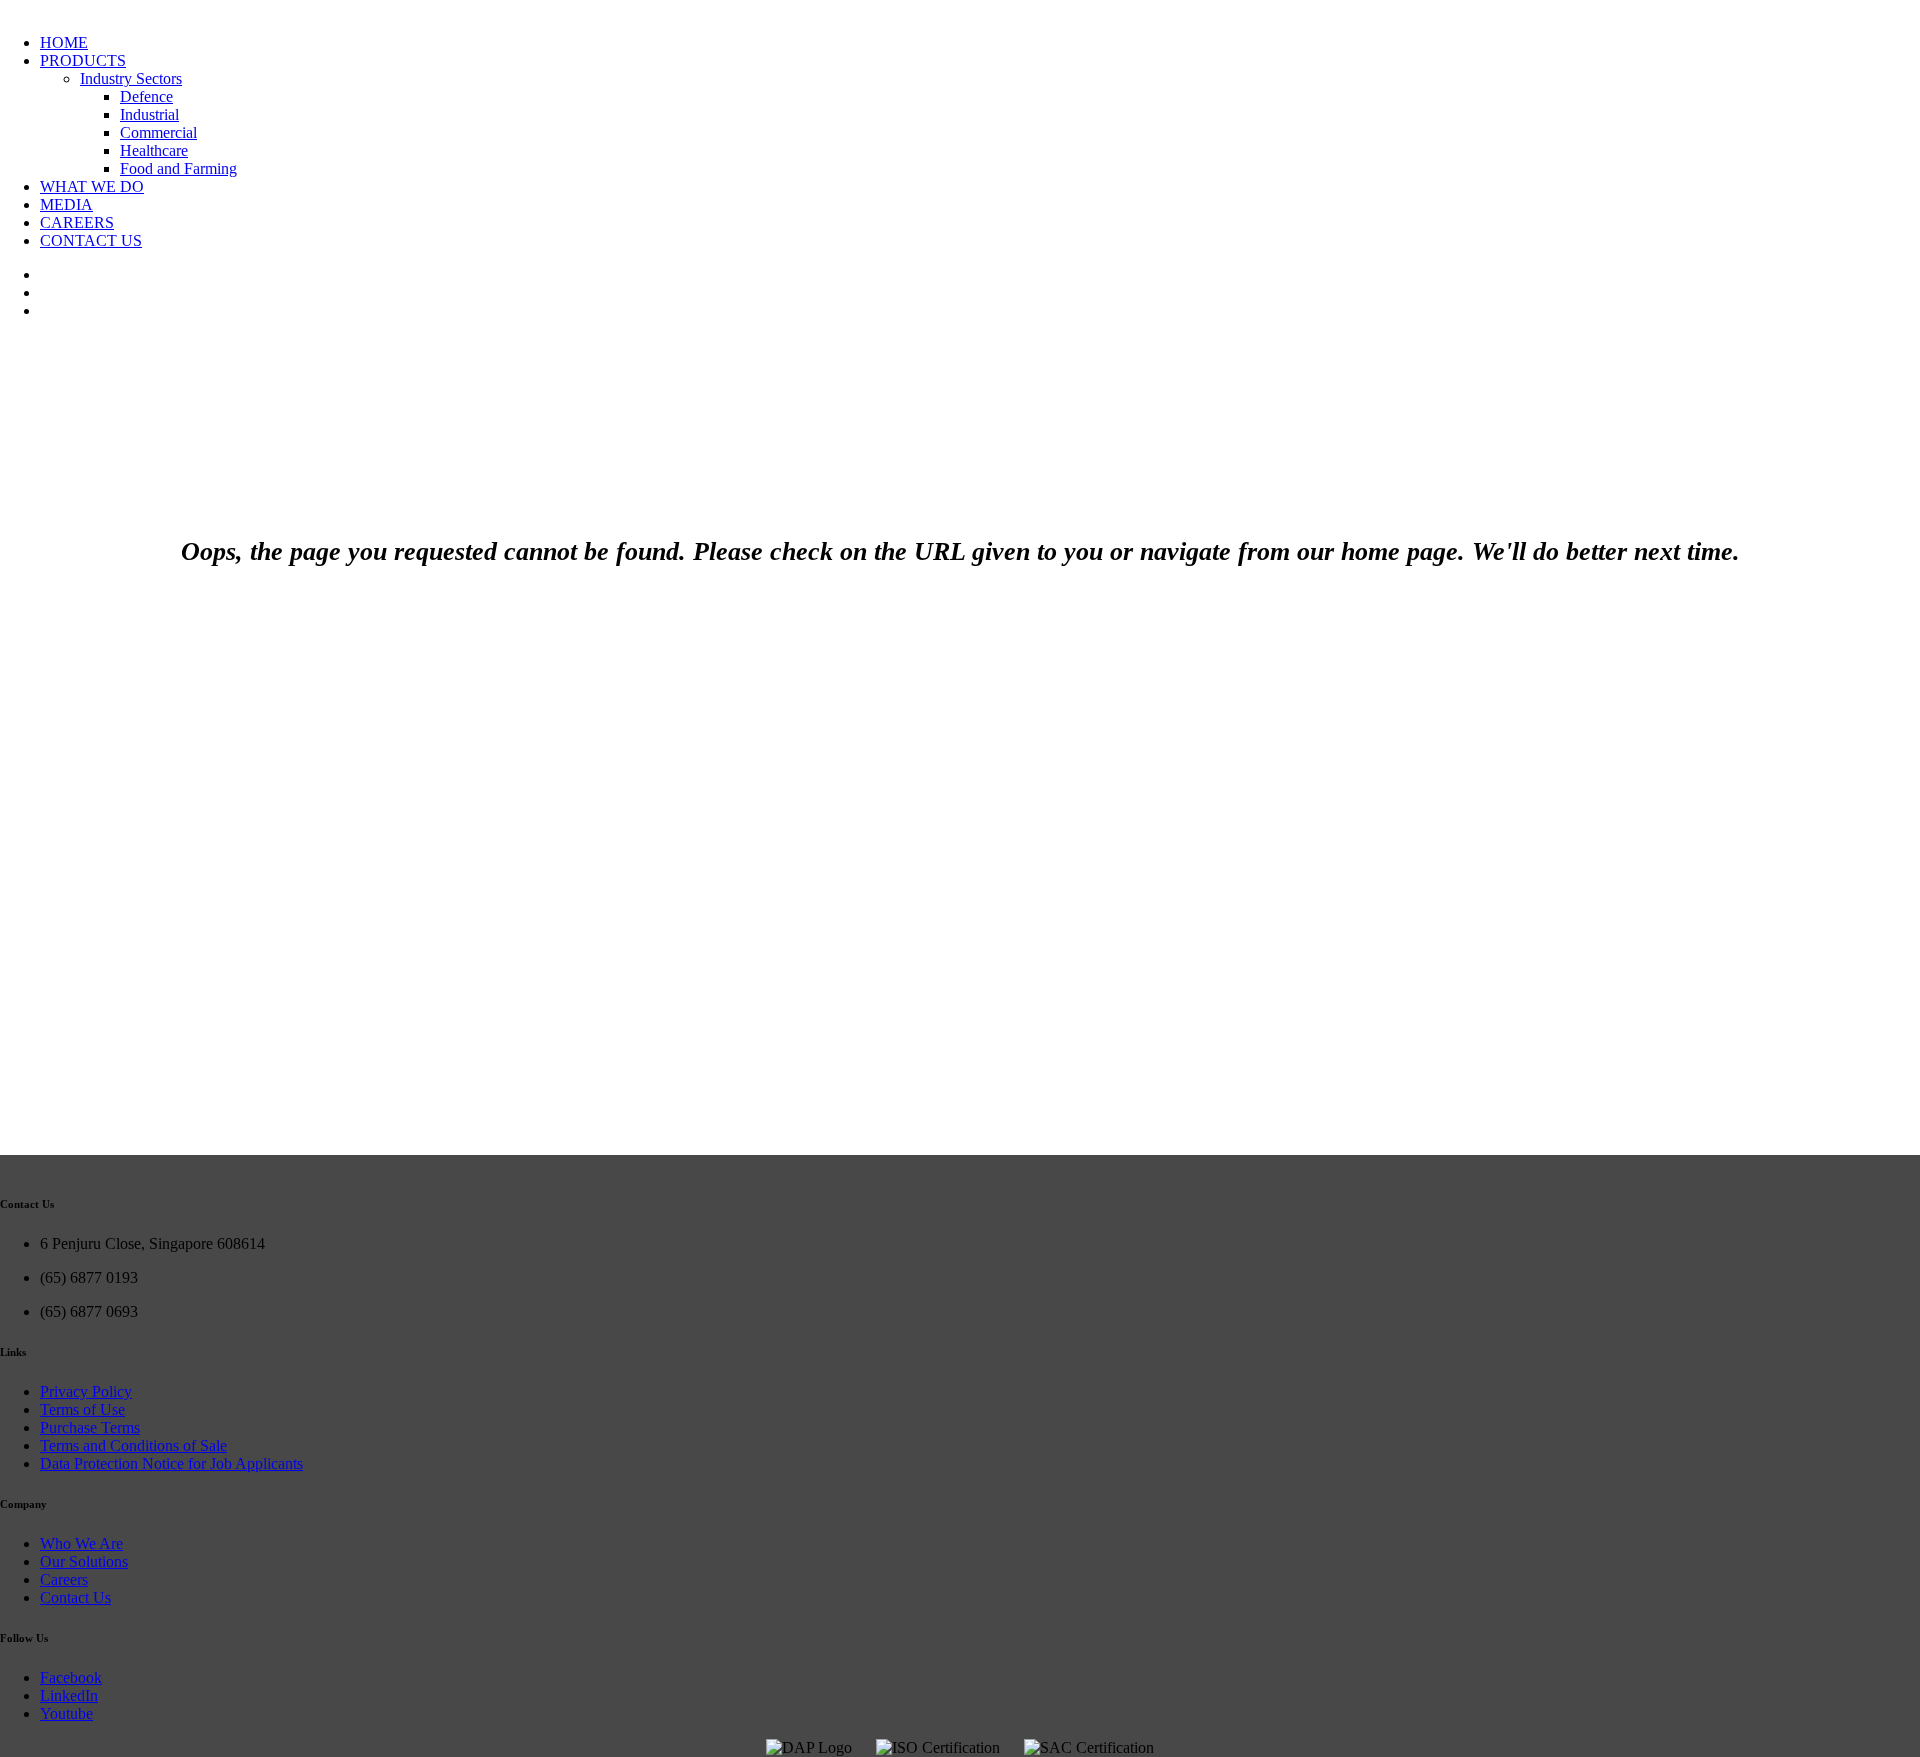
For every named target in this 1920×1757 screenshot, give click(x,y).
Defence (146, 96)
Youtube (66, 1713)
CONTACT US (91, 240)
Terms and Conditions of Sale (133, 1445)
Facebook (71, 1677)
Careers (64, 1579)
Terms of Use (82, 1409)
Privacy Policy (86, 1391)
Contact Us (75, 1597)
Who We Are (81, 1543)
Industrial (149, 114)
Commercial (158, 132)
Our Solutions (84, 1561)
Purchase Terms (90, 1427)
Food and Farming (178, 168)
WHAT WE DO (92, 186)
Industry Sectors (131, 78)
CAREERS (77, 222)
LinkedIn (69, 1695)
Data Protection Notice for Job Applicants (171, 1463)
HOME (64, 42)
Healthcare (154, 150)
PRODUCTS (83, 60)
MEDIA (66, 204)
